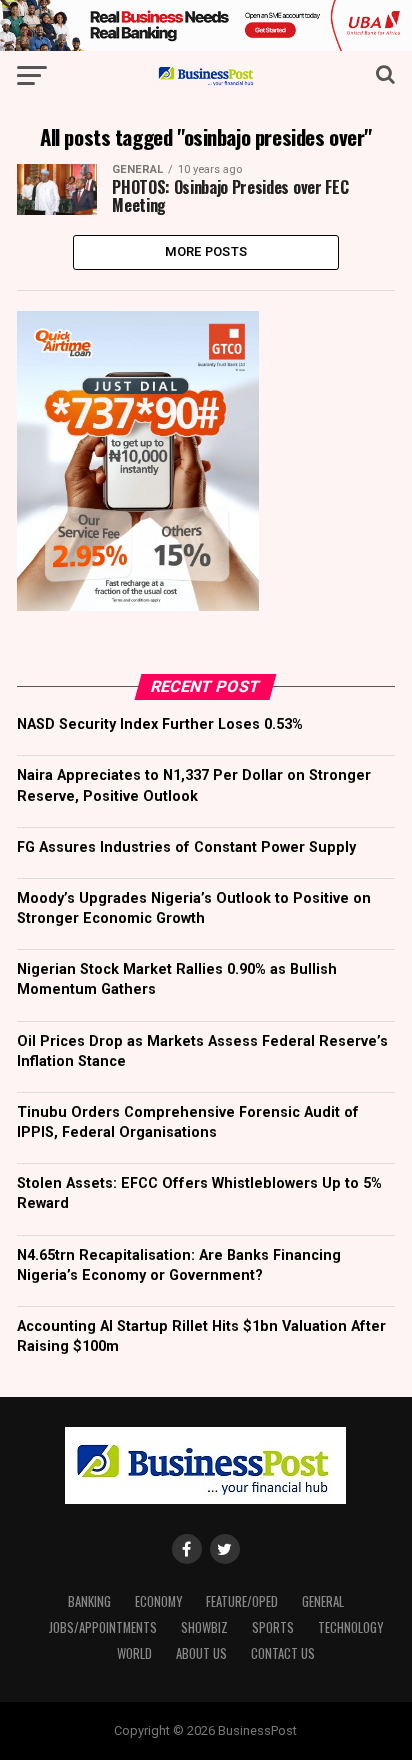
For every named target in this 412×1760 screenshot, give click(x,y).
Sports (273, 1627)
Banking (89, 1601)
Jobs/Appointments (103, 1627)
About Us (201, 1653)
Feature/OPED (242, 1601)
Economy (158, 1601)
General (323, 1601)
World (134, 1653)
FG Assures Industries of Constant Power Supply (186, 847)
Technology (350, 1627)
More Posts (206, 251)
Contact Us (283, 1653)
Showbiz (204, 1627)
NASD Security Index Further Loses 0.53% (160, 724)
